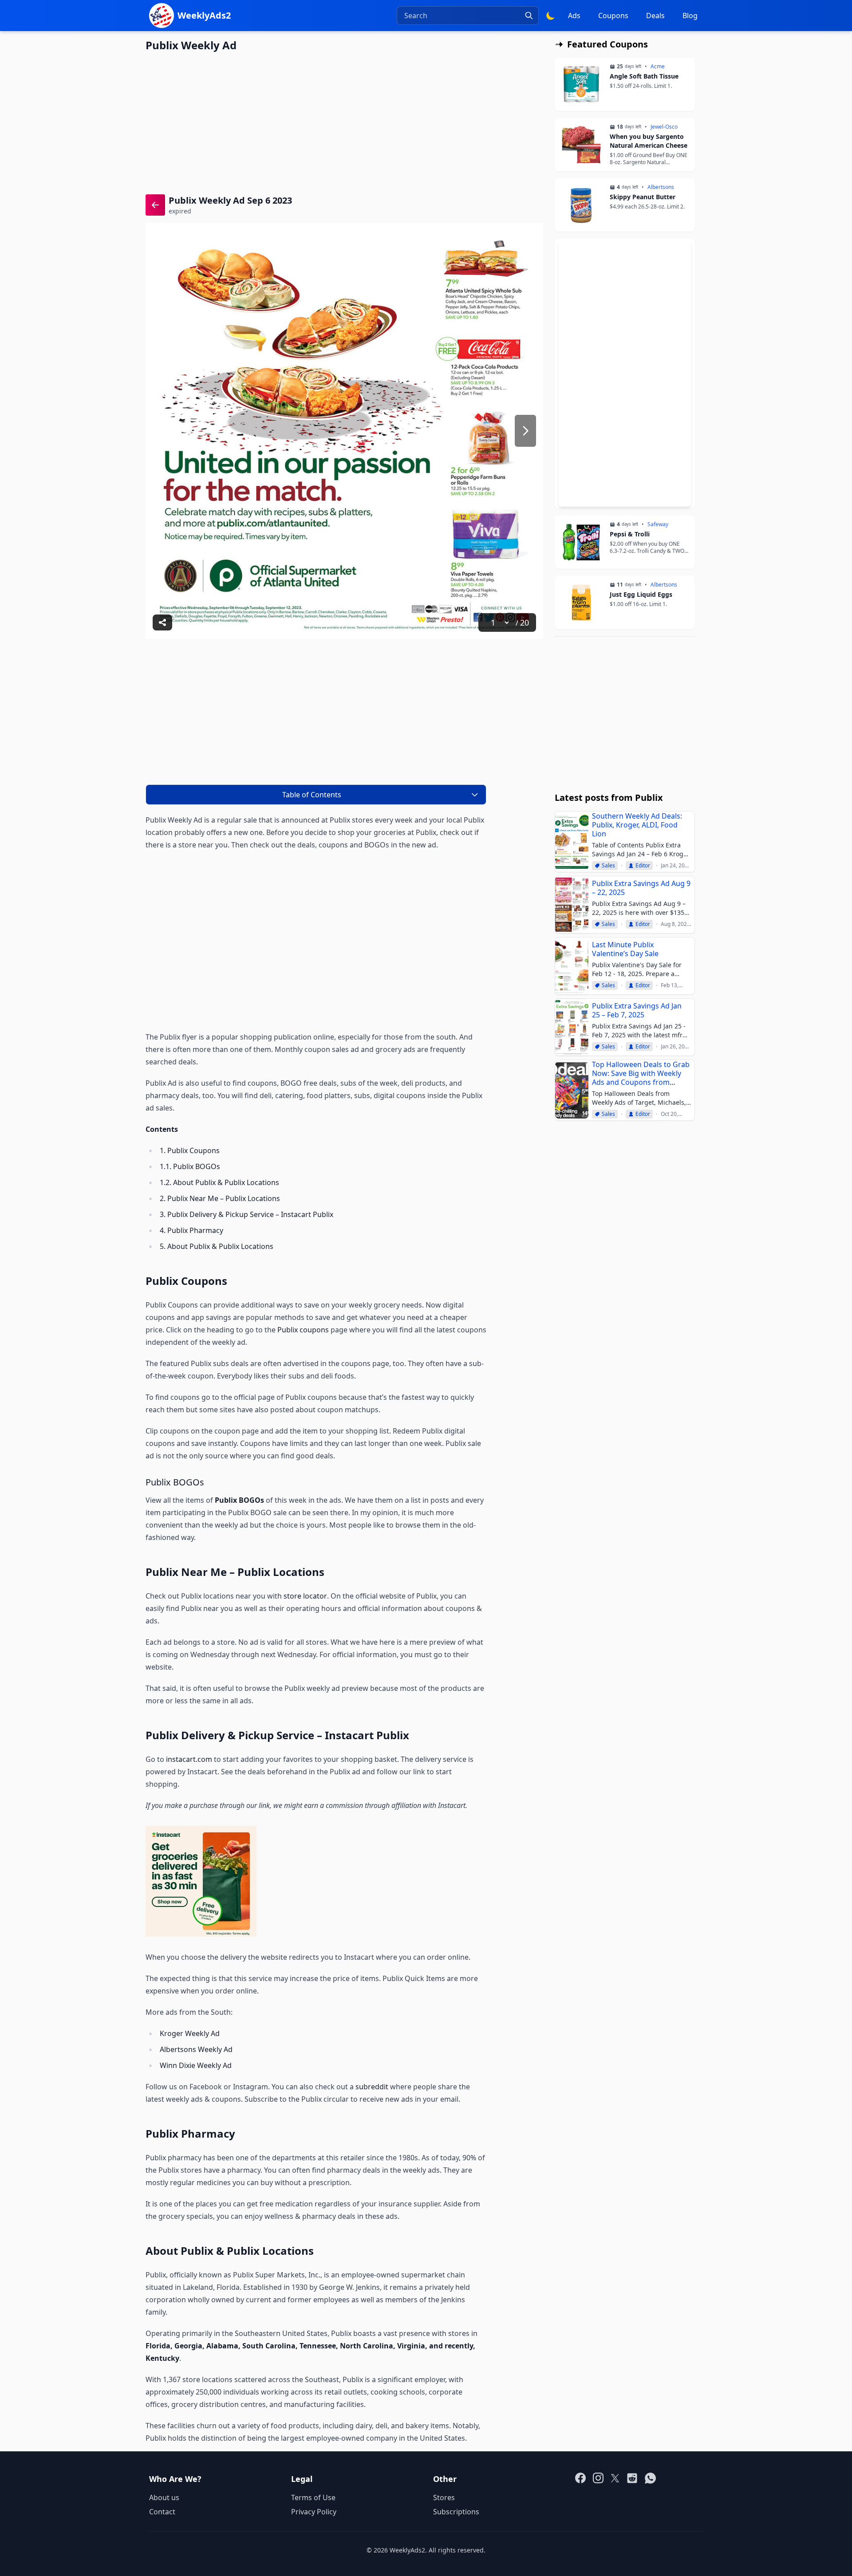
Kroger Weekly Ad (191, 2033)
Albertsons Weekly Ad (196, 2049)
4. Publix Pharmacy (191, 1230)
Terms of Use (313, 2497)
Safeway (658, 524)
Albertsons (661, 187)
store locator (305, 1596)
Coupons (613, 16)
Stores (444, 2497)
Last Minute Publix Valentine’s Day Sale (625, 949)
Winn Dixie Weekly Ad (197, 2065)
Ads (574, 16)
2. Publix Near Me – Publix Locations (220, 1198)
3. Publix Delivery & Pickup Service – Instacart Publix (247, 1214)
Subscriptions (456, 2512)
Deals (655, 16)
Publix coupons (303, 1330)
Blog (690, 16)
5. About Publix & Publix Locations (217, 1246)
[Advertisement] (344, 122)
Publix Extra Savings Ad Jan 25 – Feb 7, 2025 (637, 1010)
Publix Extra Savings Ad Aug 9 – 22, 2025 (641, 888)
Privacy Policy (314, 2512)
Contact (162, 2512)
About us (164, 2497)
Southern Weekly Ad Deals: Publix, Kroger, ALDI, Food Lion (637, 825)
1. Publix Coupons (190, 1150)
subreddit (372, 2087)
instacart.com (189, 1759)
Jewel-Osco (664, 127)
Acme (658, 67)
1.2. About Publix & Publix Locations (219, 1182)
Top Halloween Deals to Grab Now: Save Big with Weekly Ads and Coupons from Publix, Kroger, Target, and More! (641, 1082)
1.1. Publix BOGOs (190, 1166)
